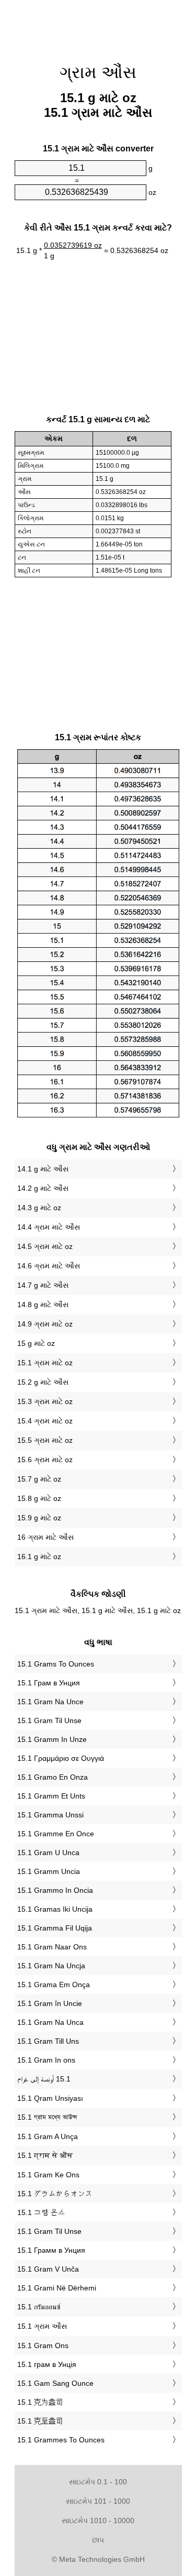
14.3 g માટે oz (39, 1208)
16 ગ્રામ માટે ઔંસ (45, 1537)
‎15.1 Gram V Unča (48, 2269)
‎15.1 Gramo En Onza (53, 1777)
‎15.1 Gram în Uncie (50, 2003)
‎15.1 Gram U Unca (48, 1852)
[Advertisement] (98, 26)
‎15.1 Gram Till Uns (48, 2041)
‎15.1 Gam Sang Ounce (55, 2383)
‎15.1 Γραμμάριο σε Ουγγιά (61, 1758)
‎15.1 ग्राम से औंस (45, 2155)
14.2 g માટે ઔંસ (43, 1188)
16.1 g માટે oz (39, 1556)
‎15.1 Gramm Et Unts (51, 1796)
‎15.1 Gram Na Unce (50, 1702)
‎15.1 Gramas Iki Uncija (55, 1909)
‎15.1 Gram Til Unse (49, 1720)
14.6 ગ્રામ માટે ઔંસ (49, 1266)
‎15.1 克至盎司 (40, 2421)
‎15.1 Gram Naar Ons (52, 1947)
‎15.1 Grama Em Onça (54, 1985)
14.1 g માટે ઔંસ (43, 1169)
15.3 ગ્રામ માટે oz (45, 1401)
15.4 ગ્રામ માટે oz (45, 1421)
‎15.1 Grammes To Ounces (61, 2440)
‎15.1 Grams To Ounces (56, 1664)
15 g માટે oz (36, 1343)
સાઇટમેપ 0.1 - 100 (98, 2482)
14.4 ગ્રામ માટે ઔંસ (49, 1227)
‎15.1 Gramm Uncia (49, 1871)
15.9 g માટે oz (39, 1518)
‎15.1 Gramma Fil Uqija (55, 1928)
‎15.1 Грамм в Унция (51, 2250)
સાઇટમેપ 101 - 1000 (98, 2501)
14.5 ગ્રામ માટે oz (45, 1246)
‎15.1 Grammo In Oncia (55, 1890)
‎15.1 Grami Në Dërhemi (57, 2288)
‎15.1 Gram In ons (46, 2060)
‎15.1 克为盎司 (40, 2402)
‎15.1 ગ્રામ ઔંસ (42, 2326)
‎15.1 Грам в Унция (49, 1683)
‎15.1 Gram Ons (43, 2345)
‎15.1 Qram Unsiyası (50, 2098)
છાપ (98, 2540)
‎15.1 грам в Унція (47, 2364)
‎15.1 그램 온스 (41, 2212)
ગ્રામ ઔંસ (98, 72)
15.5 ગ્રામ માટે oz (45, 1440)
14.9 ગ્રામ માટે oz (45, 1324)
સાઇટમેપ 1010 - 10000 (98, 2520)
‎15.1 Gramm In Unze (52, 1739)
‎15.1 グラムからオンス (55, 2194)
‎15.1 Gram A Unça (48, 2136)
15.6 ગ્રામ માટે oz (45, 1460)
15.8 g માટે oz (39, 1498)
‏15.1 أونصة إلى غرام (44, 2079)
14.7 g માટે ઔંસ (43, 1285)
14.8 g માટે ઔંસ (43, 1305)
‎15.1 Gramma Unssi (50, 1815)
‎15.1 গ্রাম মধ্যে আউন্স (47, 2117)
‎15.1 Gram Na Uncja (51, 1966)
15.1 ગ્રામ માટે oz (45, 1363)
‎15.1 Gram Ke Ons (48, 2175)
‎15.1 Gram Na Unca (50, 2022)
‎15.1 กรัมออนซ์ (39, 2307)
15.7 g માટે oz (39, 1479)
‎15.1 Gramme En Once (56, 1834)
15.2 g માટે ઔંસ (43, 1382)
